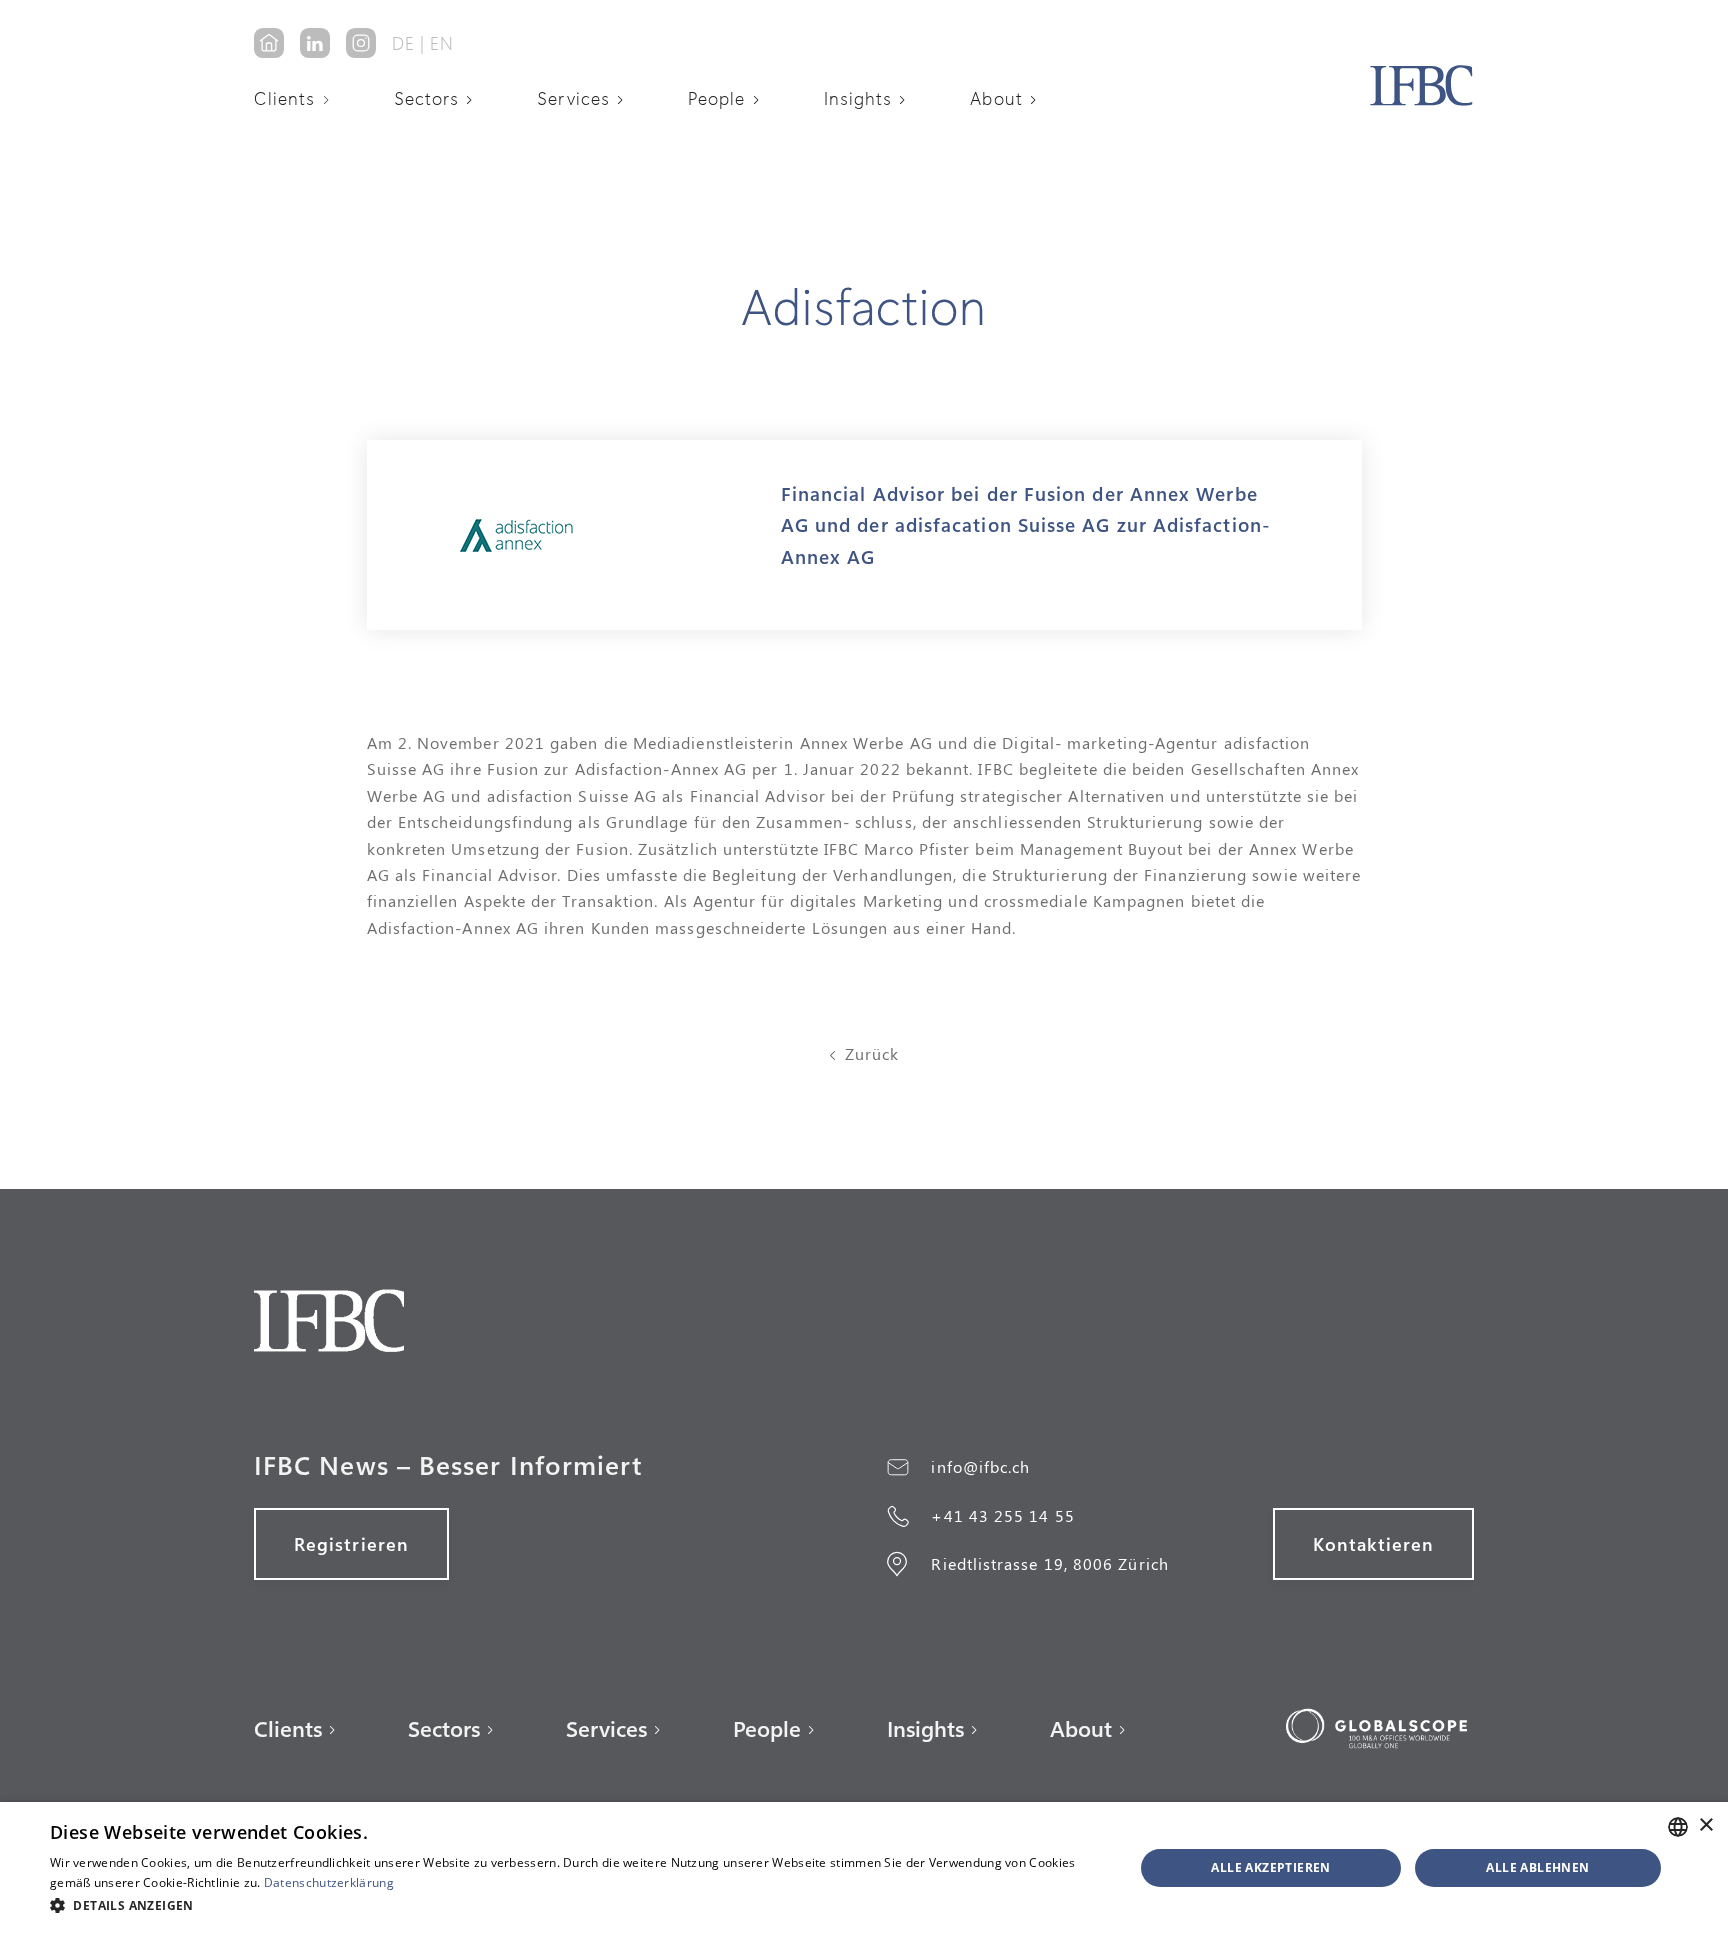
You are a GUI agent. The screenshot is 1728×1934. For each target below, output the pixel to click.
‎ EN (439, 43)
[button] (299, 98)
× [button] (1705, 1825)
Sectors (427, 98)
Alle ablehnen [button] (1537, 1867)
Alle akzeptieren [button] (1270, 1867)
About (996, 98)
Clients (285, 98)
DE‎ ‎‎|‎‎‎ (408, 43)
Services (573, 98)
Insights (858, 98)
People (716, 98)
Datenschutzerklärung (329, 1882)
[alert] (864, 1868)
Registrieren (351, 1544)
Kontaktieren (1373, 1544)
